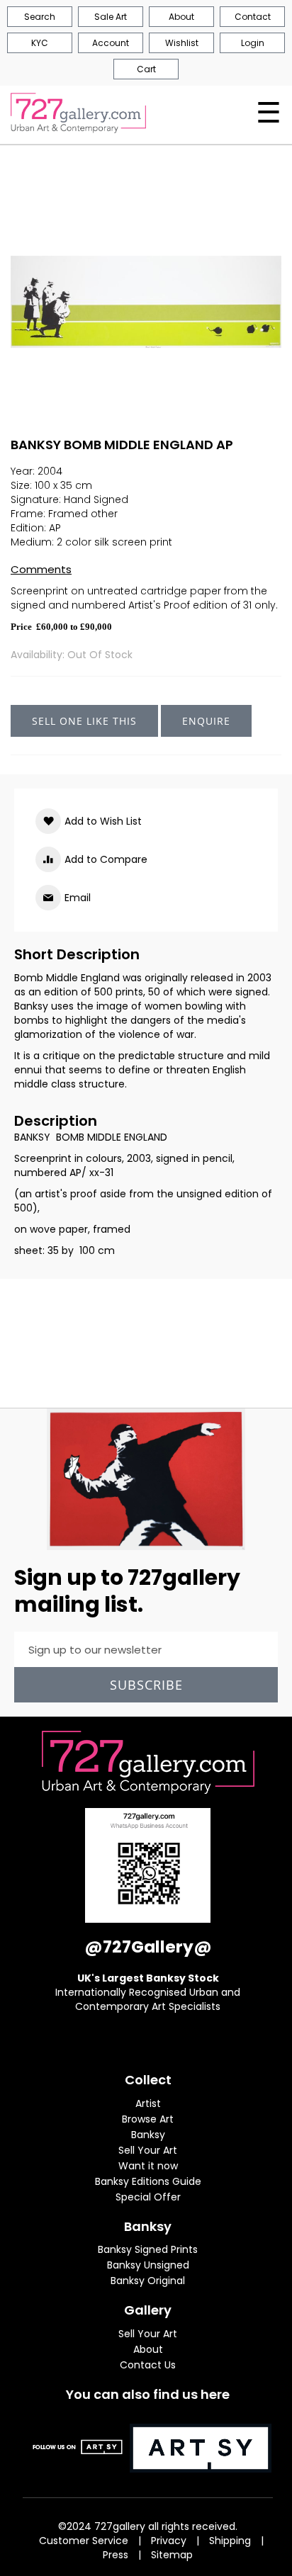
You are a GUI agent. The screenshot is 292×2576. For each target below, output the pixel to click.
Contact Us (148, 2365)
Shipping (230, 2541)
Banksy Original (148, 2281)
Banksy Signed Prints (148, 2249)
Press (116, 2555)
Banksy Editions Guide (148, 2181)
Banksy (148, 2135)
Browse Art (148, 2119)
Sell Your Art (148, 2150)
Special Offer (148, 2197)
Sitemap (172, 2555)
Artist (148, 2103)
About (148, 2349)
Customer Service (84, 2541)
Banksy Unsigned (148, 2265)
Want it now (148, 2166)
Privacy (169, 2541)
